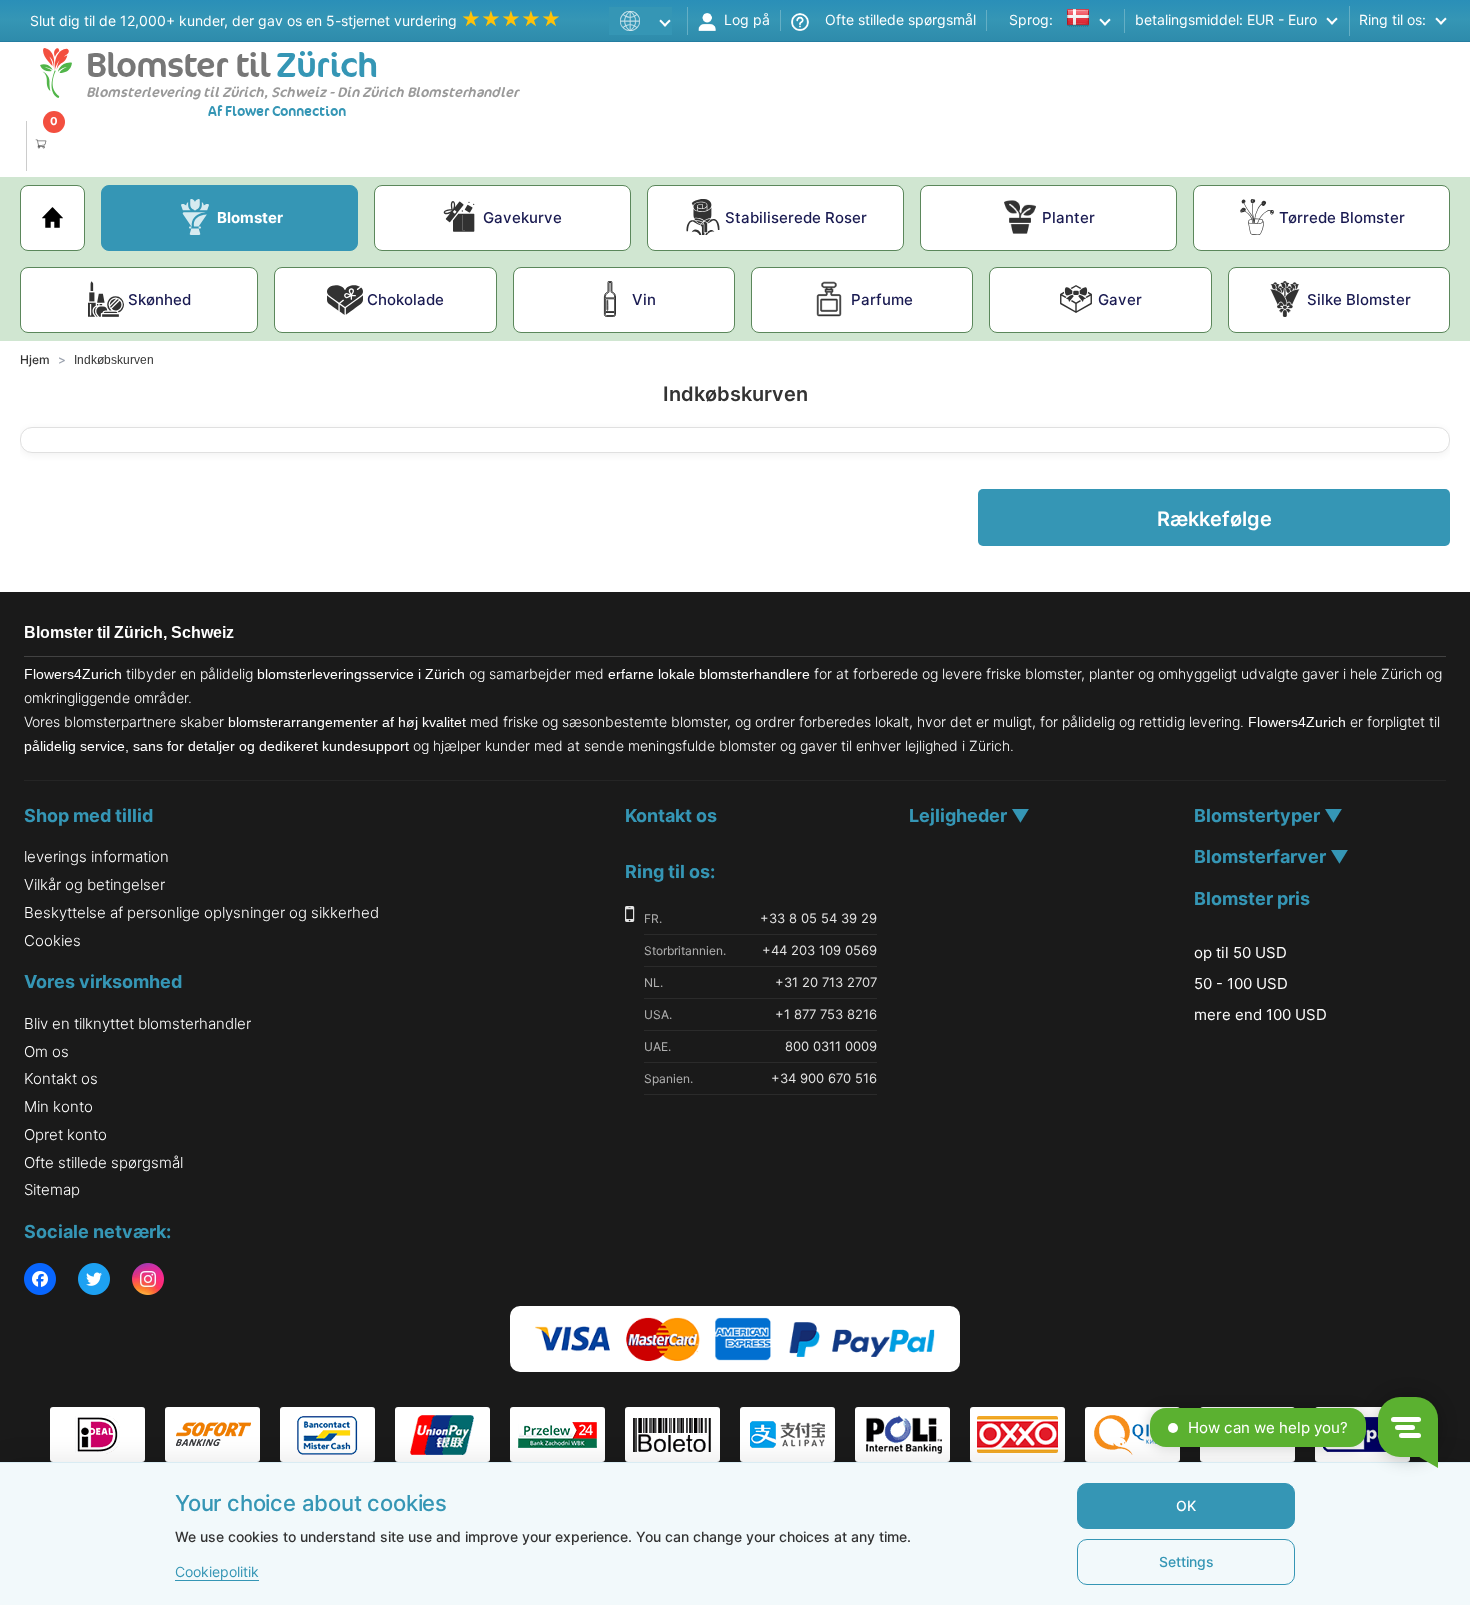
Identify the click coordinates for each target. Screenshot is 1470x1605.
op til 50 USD (1240, 953)
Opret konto (65, 1134)
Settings (1186, 1561)
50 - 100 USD (1241, 984)
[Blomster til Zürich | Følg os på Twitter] (94, 1280)
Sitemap (52, 1189)
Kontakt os (61, 1078)
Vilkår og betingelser (94, 884)
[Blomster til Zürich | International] (645, 21)
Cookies (52, 940)
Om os (46, 1051)
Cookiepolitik (217, 1571)
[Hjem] (52, 218)
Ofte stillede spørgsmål (892, 19)
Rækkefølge (1214, 519)
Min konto (58, 1106)
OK (1186, 1505)
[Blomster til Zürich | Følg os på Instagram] (148, 1280)
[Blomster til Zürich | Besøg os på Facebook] (40, 1280)
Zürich (231, 65)
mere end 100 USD (1260, 1015)
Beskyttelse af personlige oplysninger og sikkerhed (201, 912)
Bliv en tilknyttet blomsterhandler (137, 1023)
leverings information (96, 856)
